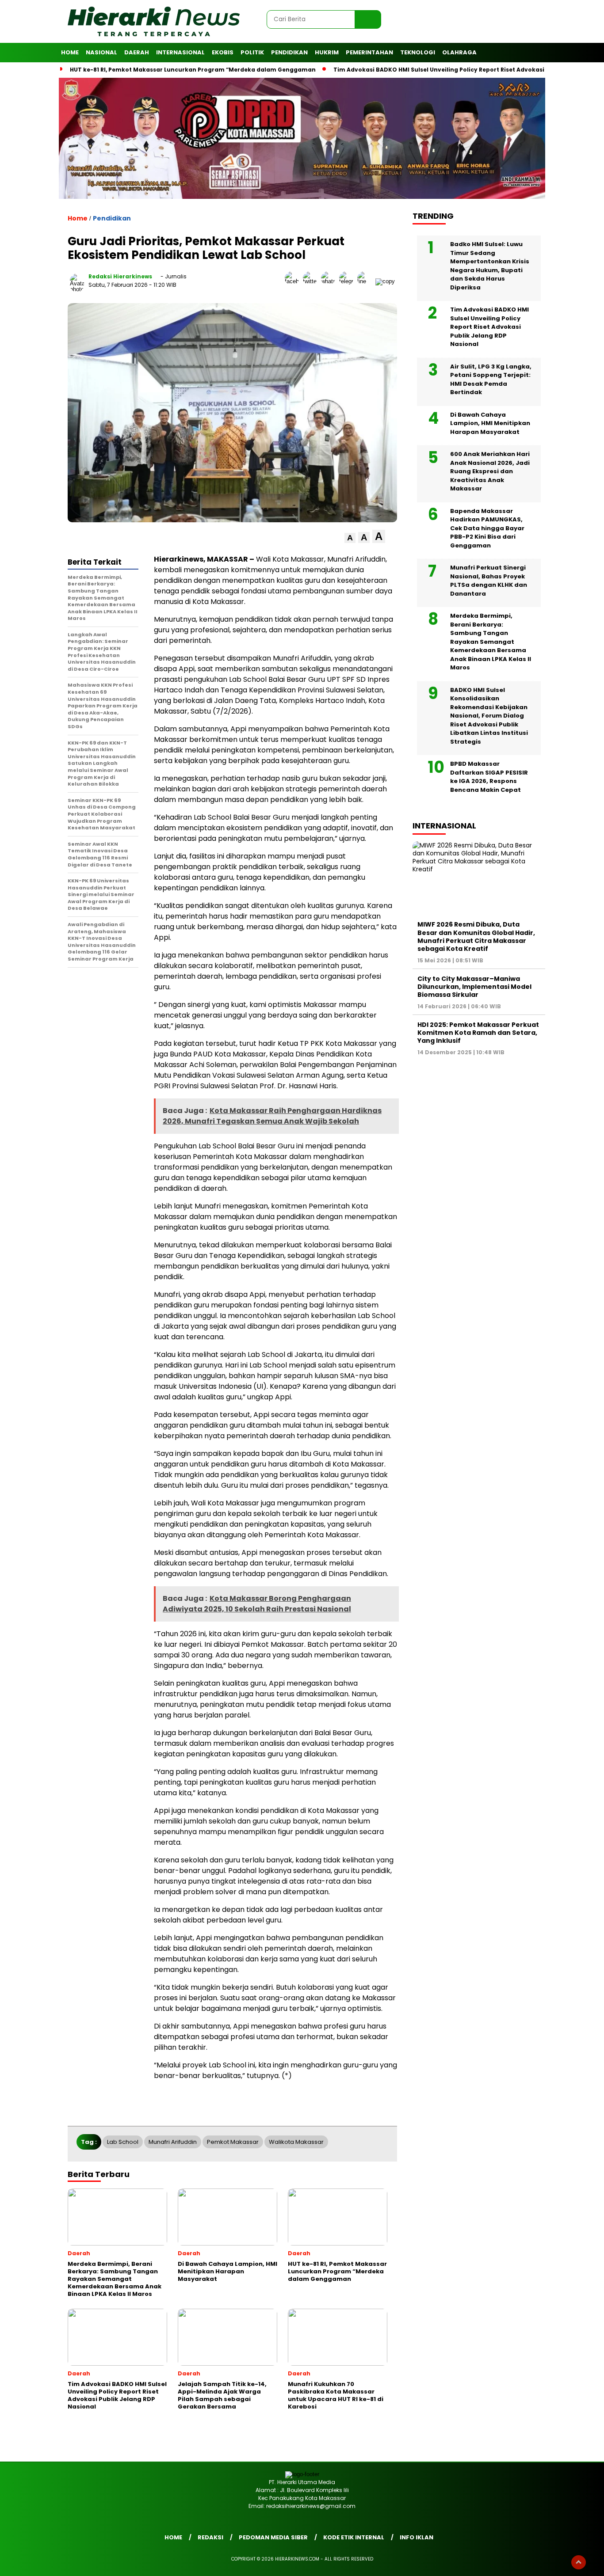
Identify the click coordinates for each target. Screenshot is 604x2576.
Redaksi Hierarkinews (120, 276)
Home (70, 52)
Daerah (137, 52)
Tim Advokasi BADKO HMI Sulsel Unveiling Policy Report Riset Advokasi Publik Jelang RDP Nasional (489, 327)
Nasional (101, 52)
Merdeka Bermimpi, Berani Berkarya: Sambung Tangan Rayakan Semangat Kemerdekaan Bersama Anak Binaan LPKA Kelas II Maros (491, 642)
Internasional (180, 52)
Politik (252, 52)
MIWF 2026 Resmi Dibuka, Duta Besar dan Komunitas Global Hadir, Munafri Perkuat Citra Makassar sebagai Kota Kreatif (476, 937)
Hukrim (327, 52)
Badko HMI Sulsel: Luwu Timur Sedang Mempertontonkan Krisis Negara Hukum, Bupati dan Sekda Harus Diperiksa (490, 266)
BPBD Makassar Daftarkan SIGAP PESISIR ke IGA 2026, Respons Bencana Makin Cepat (489, 777)
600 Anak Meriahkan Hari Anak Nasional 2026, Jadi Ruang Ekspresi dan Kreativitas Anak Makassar (490, 472)
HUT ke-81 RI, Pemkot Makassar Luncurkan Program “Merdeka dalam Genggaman (193, 70)
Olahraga (459, 52)
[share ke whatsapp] (330, 281)
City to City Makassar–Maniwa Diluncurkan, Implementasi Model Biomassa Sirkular (474, 987)
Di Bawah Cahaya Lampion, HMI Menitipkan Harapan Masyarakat (490, 423)
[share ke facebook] (294, 281)
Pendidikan (289, 52)
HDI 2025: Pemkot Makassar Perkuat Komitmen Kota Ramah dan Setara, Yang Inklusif (478, 1033)
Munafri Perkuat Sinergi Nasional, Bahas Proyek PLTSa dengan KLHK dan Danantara (489, 581)
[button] (350, 538)
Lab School (123, 2142)
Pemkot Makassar (233, 2142)
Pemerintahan (369, 52)
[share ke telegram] (348, 281)
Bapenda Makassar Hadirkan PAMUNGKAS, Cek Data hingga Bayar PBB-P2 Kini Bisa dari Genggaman (487, 528)
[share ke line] (366, 281)
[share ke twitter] (312, 281)
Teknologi (418, 52)
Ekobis (223, 52)
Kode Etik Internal (354, 2537)
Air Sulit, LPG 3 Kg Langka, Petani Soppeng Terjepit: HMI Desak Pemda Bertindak (491, 380)
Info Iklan (417, 2537)
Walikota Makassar (296, 2142)
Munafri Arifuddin (173, 2142)
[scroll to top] (579, 2562)
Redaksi (210, 2537)
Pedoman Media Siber (273, 2537)
